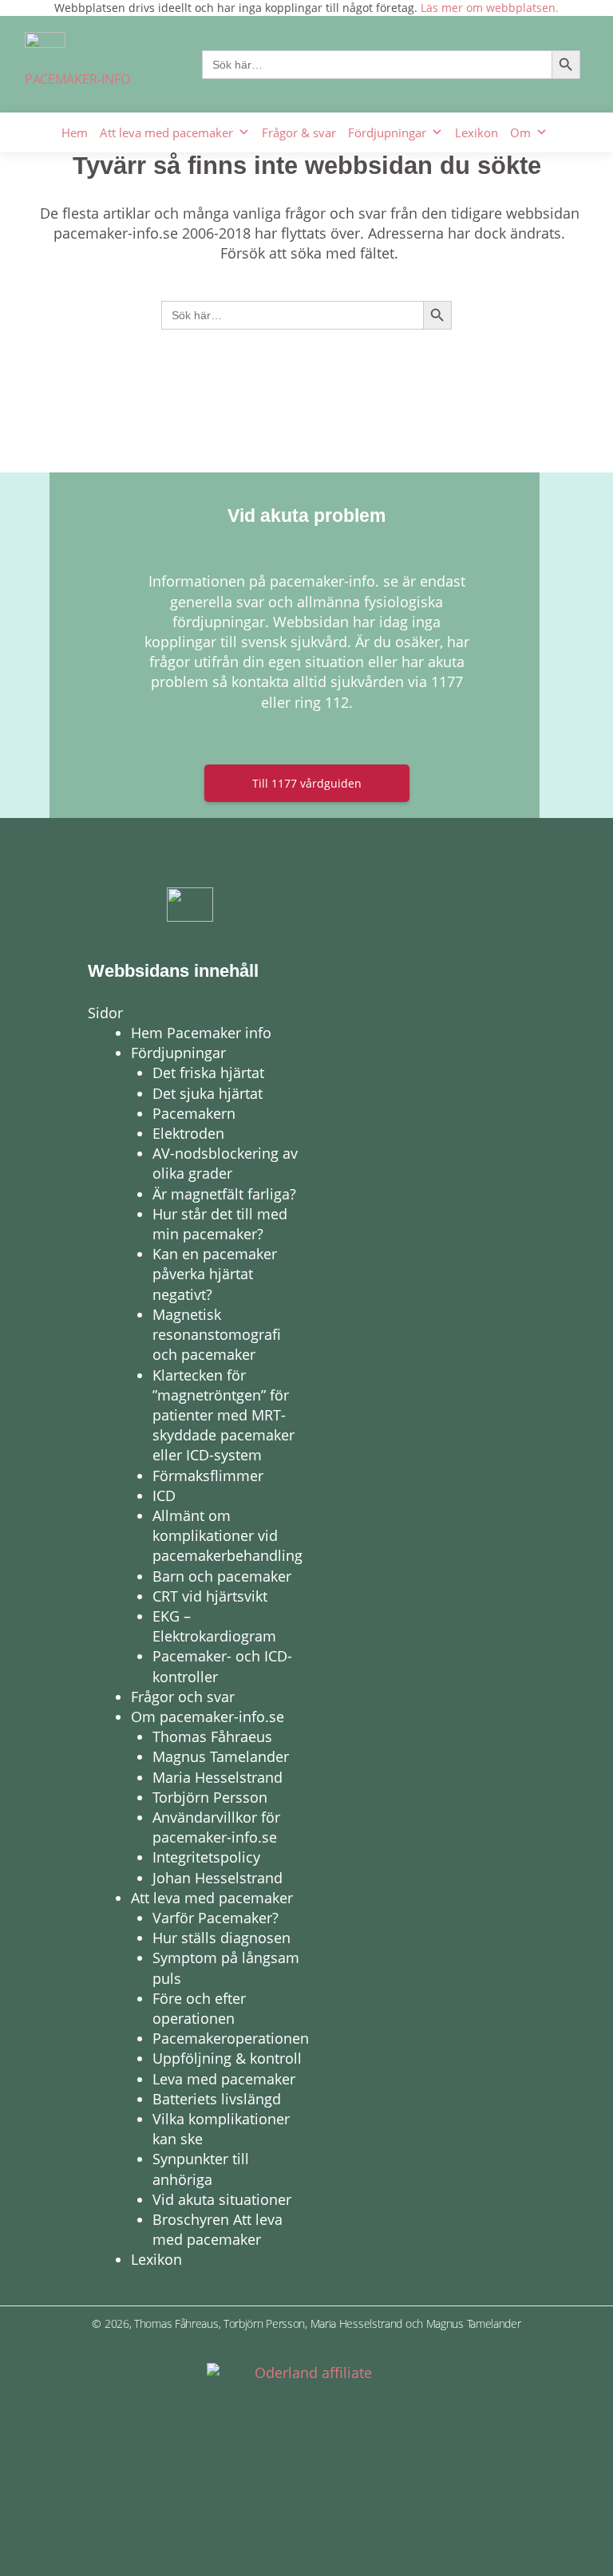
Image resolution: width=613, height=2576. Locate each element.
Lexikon (477, 132)
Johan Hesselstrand (218, 1878)
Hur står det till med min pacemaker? (220, 1224)
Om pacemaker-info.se (208, 1717)
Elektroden (188, 1133)
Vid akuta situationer (222, 2199)
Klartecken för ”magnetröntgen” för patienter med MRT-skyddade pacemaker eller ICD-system (223, 1415)
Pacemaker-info (77, 79)
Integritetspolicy (206, 1857)
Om (520, 132)
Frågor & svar (299, 132)
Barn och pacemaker (222, 1576)
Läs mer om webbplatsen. (490, 8)
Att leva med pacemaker (166, 132)
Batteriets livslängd (217, 2099)
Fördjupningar (387, 132)
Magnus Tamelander (221, 1756)
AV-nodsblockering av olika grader (225, 1163)
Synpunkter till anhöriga (201, 2169)
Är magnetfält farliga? (224, 1194)
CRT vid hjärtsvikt (210, 1596)
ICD (164, 1495)
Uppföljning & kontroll (227, 2058)
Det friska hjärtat (208, 1073)
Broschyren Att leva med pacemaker (218, 2229)
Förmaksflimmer (208, 1476)
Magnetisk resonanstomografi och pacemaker (217, 1334)
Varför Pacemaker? (216, 1918)
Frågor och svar (183, 1697)
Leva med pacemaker (224, 2079)
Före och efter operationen (199, 2008)
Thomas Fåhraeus (212, 1736)
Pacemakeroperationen (231, 2038)
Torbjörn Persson (210, 1797)
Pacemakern (194, 1113)
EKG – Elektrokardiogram (214, 1626)
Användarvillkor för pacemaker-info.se (216, 1827)
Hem (75, 132)
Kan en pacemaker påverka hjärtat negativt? (215, 1274)
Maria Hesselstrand (218, 1777)
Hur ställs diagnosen (221, 1938)
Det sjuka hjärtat (208, 1093)
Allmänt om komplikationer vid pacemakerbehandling (227, 1535)
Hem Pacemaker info (201, 1033)
